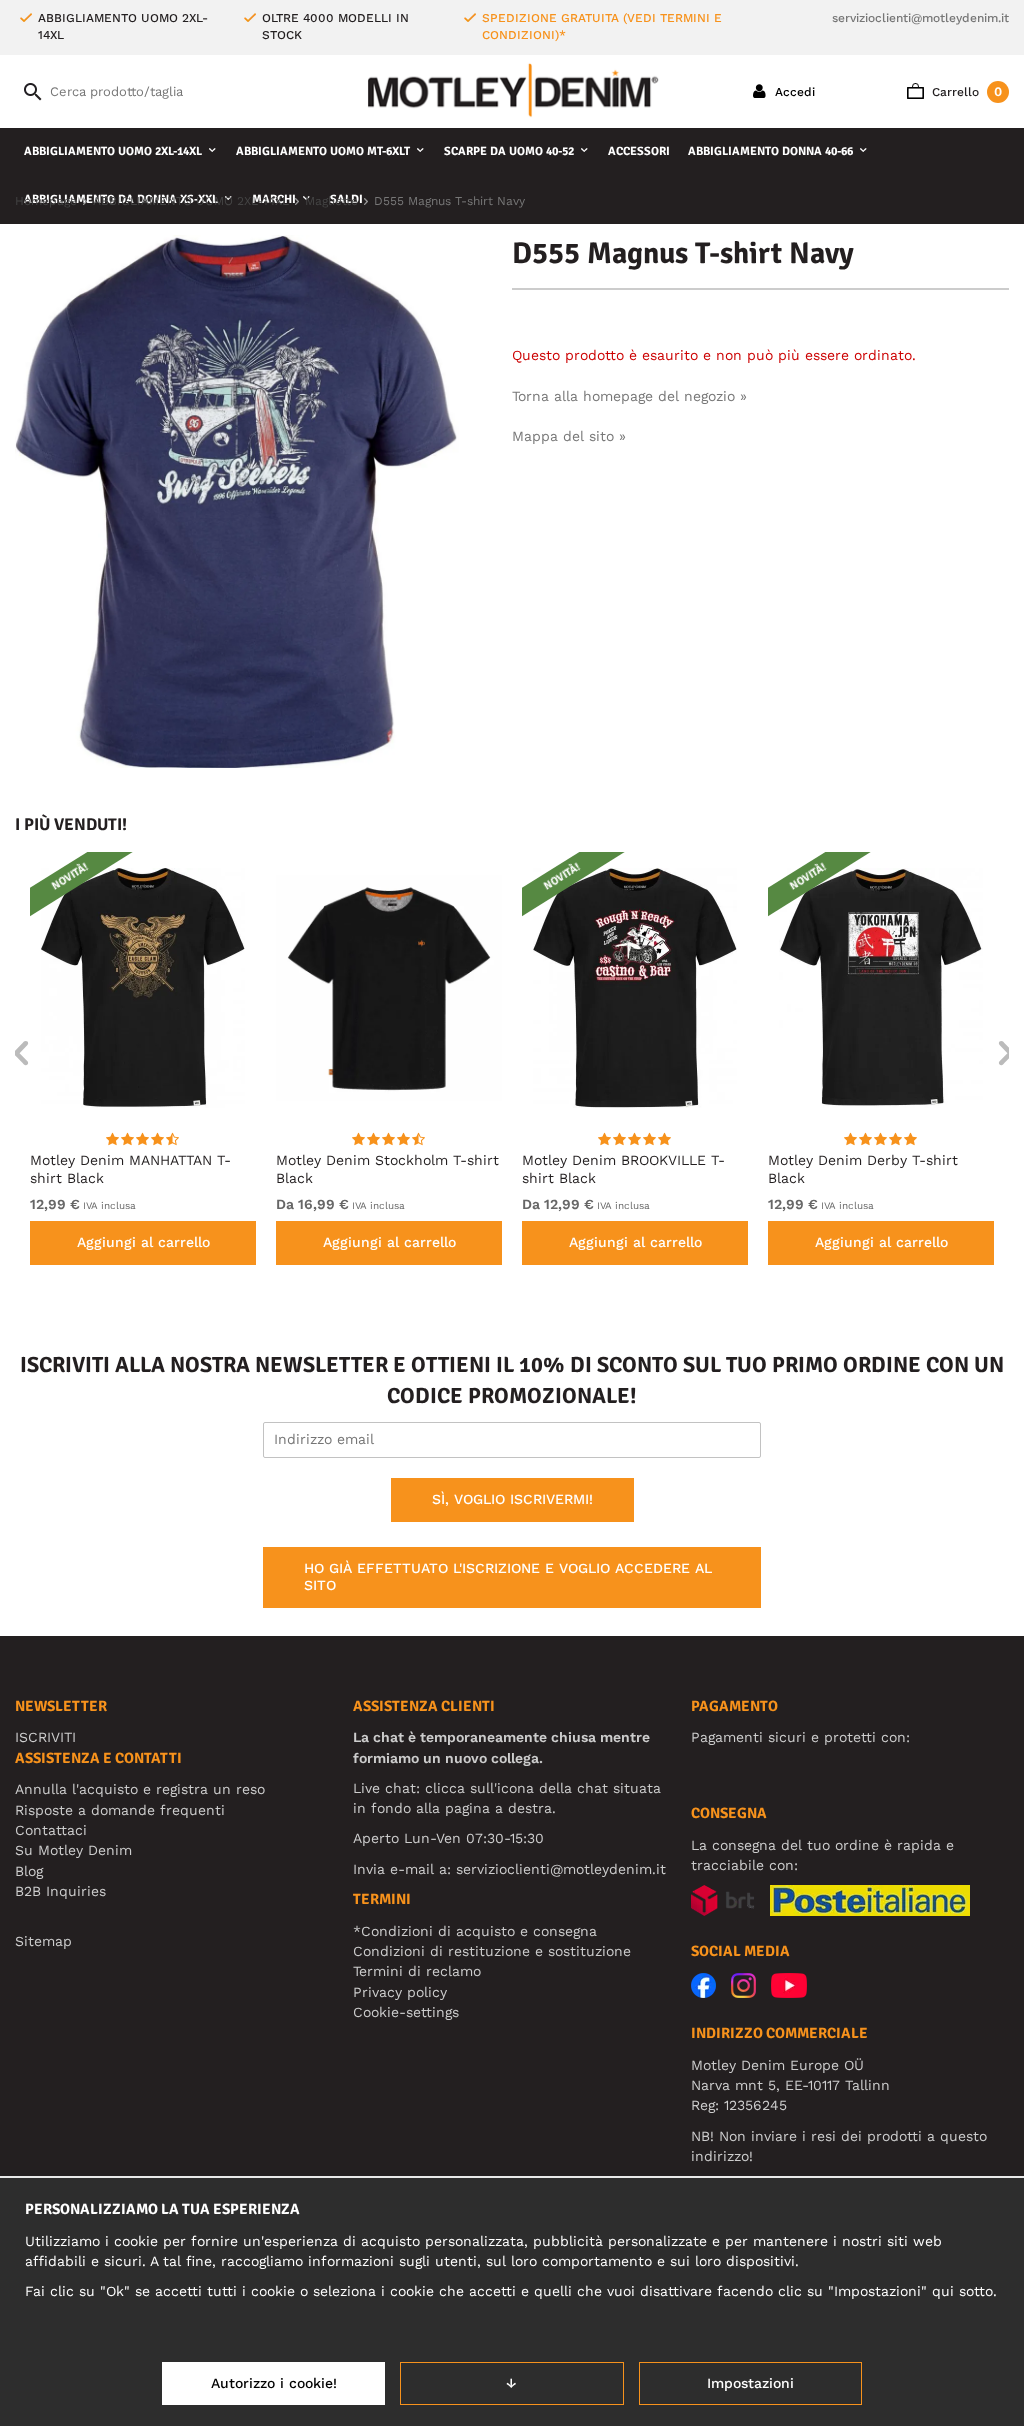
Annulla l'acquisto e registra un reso (140, 1789)
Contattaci (51, 1830)
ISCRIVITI (45, 1737)
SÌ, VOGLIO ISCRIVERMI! (512, 1499)
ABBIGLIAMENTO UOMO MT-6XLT (323, 151)
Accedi (793, 92)
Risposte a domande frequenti (120, 1810)
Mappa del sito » (569, 436)
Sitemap (43, 1941)
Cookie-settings (406, 2012)
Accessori (639, 151)
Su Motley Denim (73, 1850)
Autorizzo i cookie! (274, 2383)
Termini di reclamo (417, 1971)
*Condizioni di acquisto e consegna (475, 1931)
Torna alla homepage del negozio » (629, 396)
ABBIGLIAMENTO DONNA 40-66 (770, 151)
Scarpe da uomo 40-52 (509, 151)
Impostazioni (750, 2383)
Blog (29, 1871)
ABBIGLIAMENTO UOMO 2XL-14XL (113, 151)
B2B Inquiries (60, 1891)
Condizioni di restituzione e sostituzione (492, 1951)
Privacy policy (400, 1992)
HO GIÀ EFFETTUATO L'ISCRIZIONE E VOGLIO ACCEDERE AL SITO (508, 1577)
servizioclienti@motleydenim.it (920, 18)
